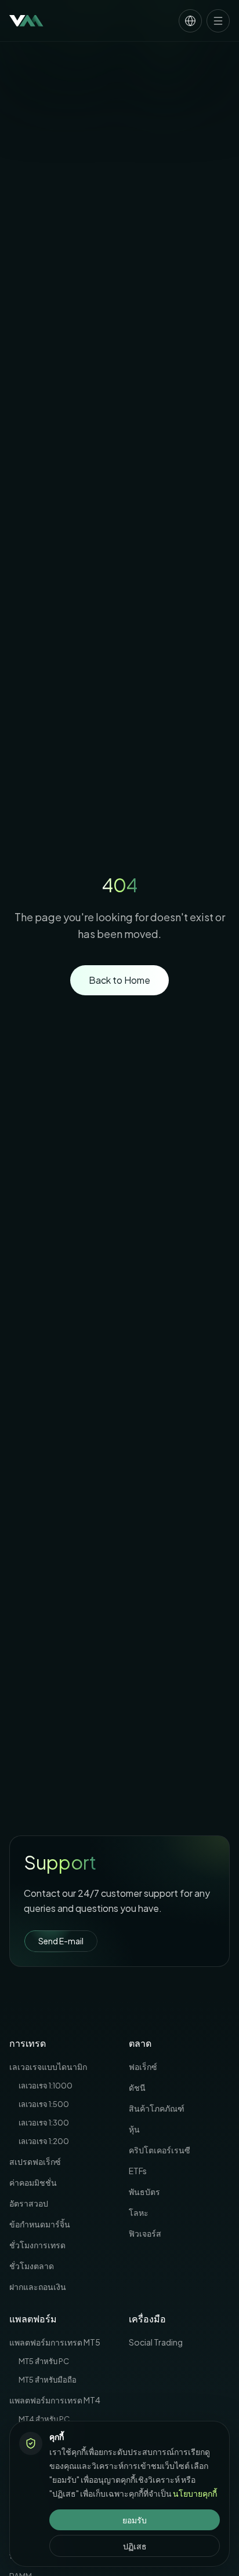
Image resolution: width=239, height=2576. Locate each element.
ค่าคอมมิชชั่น (33, 2182)
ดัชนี (137, 2087)
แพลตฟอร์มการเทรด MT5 (55, 2342)
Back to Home (119, 980)
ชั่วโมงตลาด (32, 2266)
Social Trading (156, 2342)
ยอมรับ (135, 2520)
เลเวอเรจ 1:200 (44, 2141)
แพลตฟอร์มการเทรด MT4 (55, 2400)
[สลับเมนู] (218, 21)
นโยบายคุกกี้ (195, 2493)
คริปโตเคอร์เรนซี (160, 2150)
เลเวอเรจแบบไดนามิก (48, 2066)
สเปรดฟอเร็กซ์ (35, 2161)
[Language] (190, 21)
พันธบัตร (144, 2192)
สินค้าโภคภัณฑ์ (157, 2108)
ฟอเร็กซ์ (143, 2066)
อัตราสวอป (29, 2203)
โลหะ (139, 2212)
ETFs (138, 2171)
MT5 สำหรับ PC (44, 2361)
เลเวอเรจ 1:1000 (46, 2086)
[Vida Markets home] (26, 21)
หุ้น (134, 2129)
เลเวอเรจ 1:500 (44, 2104)
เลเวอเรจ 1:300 (44, 2123)
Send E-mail (61, 1941)
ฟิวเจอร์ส (145, 2233)
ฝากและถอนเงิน (38, 2286)
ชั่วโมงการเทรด (37, 2245)
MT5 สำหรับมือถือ (48, 2380)
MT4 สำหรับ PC (44, 2419)
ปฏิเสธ (135, 2546)
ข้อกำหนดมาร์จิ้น (40, 2224)
